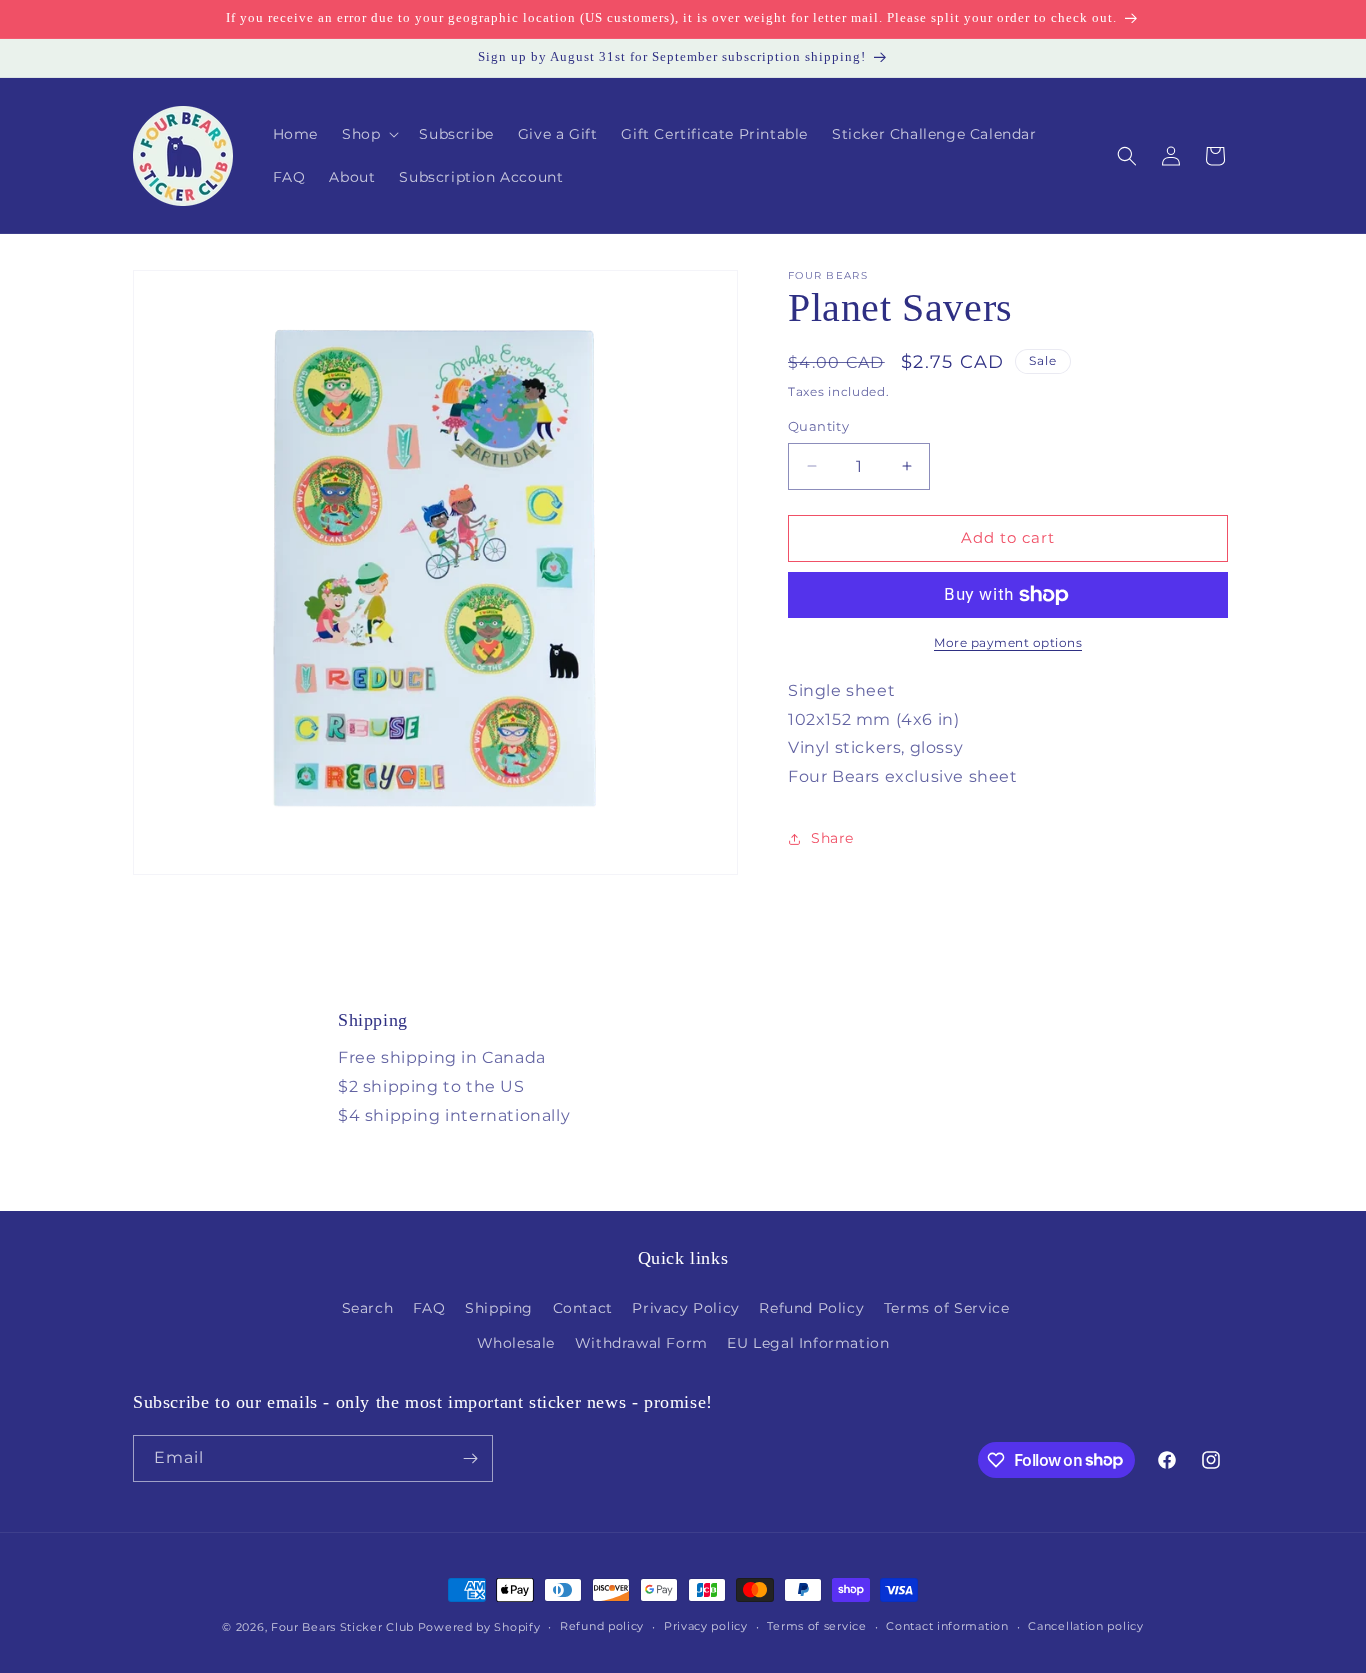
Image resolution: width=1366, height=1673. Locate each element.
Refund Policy (811, 1308)
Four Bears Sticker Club (342, 1627)
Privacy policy (706, 1626)
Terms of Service (947, 1308)
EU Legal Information (808, 1343)
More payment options (1008, 642)
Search (368, 1308)
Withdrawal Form (641, 1343)
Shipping (499, 1308)
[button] (368, 134)
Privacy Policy (685, 1308)
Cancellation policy (1085, 1626)
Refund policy (602, 1626)
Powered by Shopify (479, 1627)
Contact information (947, 1626)
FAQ (429, 1308)
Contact (583, 1308)
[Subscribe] (470, 1458)
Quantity (818, 426)
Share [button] (832, 839)
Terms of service (816, 1626)
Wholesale (516, 1343)
